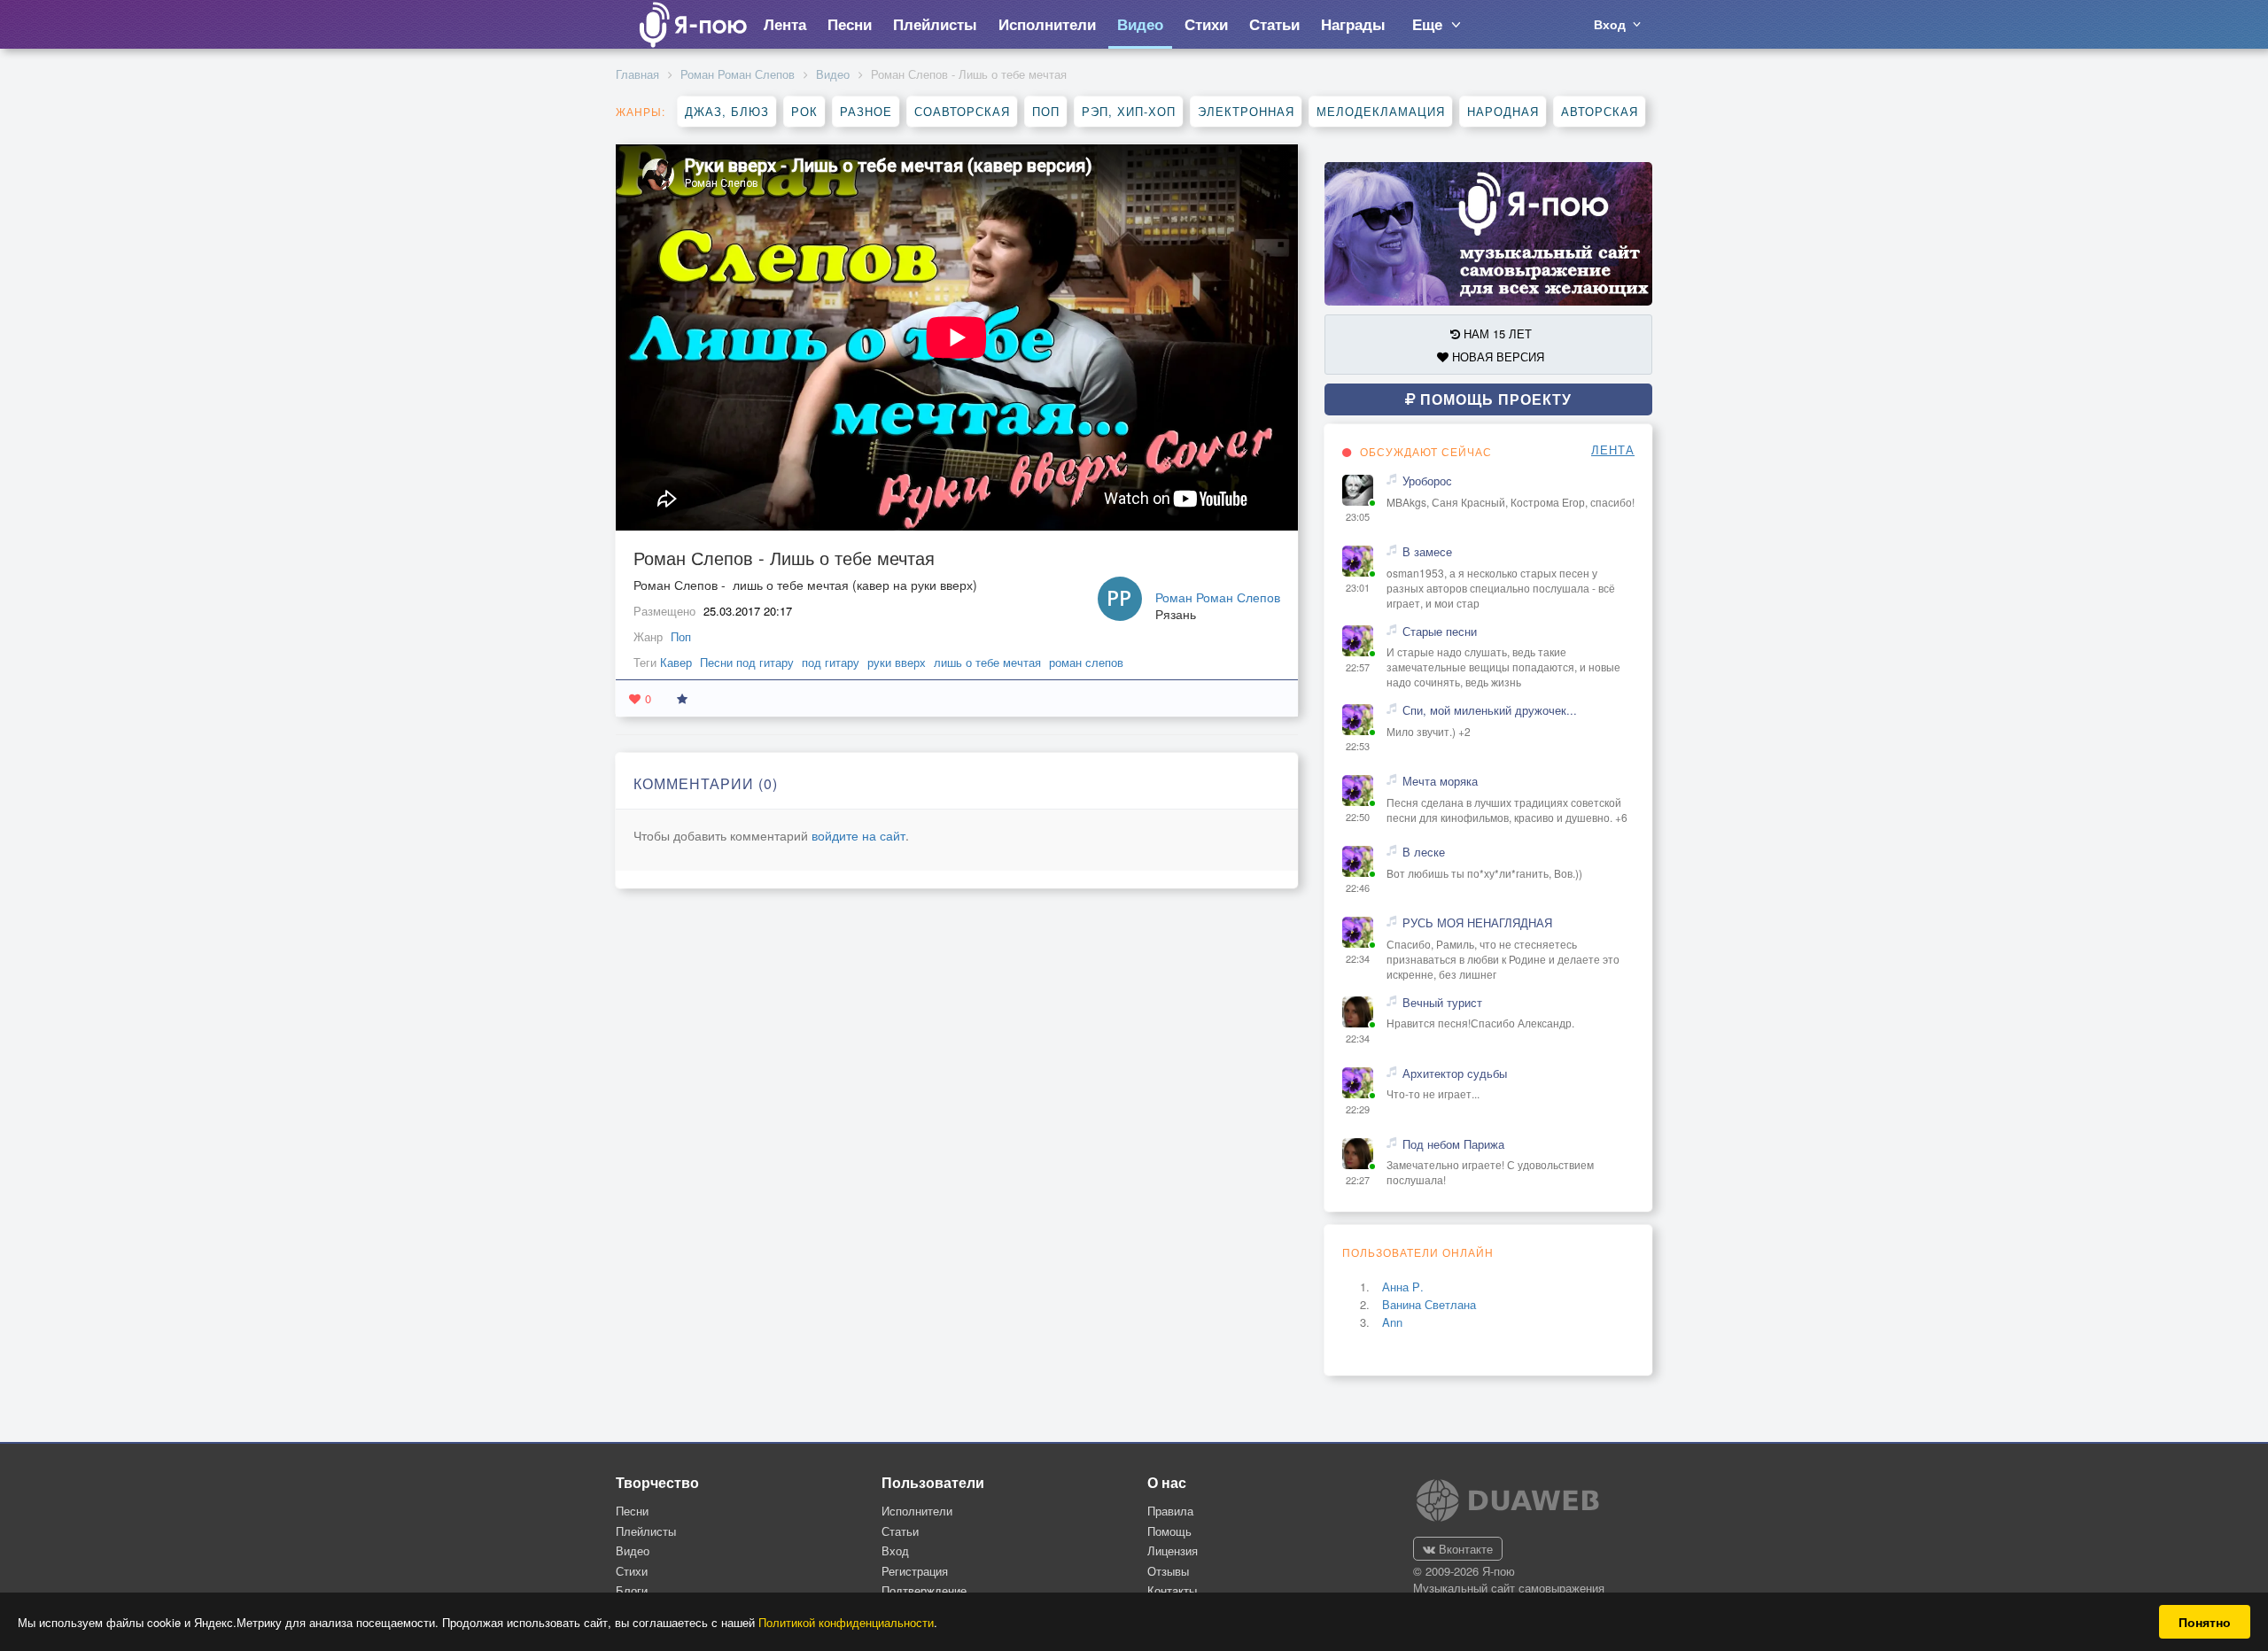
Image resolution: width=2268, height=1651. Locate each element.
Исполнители (917, 1511)
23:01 (1358, 588)
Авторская (1600, 111)
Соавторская (962, 111)
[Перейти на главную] (692, 24)
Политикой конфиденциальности (846, 1622)
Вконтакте (1464, 1549)
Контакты (1172, 1590)
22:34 (1358, 959)
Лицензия (1173, 1550)
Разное (866, 111)
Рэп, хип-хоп (1129, 111)
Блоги (632, 1590)
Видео (833, 74)
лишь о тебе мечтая (987, 662)
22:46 (1358, 888)
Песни (632, 1511)
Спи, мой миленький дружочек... (1490, 710)
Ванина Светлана (1429, 1304)
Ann (1392, 1322)
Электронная (1246, 111)
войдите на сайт (858, 835)
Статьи (900, 1531)
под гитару (831, 662)
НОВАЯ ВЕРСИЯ (1496, 357)
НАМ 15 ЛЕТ (1496, 333)
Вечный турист (1442, 1003)
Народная (1503, 111)
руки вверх (897, 662)
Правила (1170, 1511)
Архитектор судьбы (1455, 1074)
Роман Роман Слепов (738, 74)
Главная (637, 74)
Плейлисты (646, 1531)
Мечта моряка (1440, 781)
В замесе (1427, 552)
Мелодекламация (1381, 111)
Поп (1046, 111)
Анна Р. (1403, 1287)
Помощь (1169, 1531)
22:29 (1358, 1109)
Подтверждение (924, 1590)
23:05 (1358, 517)
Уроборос (1427, 481)
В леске (1424, 852)
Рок (804, 111)
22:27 (1358, 1180)
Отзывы (1168, 1571)
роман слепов (1086, 662)
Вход (895, 1550)
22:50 (1358, 817)
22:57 (1358, 667)
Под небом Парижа (1453, 1144)
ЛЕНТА (1613, 450)
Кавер (676, 662)
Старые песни (1440, 632)
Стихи (632, 1571)
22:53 (1358, 746)
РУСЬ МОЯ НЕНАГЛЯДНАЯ (1477, 923)
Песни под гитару (747, 662)
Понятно (2205, 1622)
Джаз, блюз (727, 111)
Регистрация (915, 1571)
